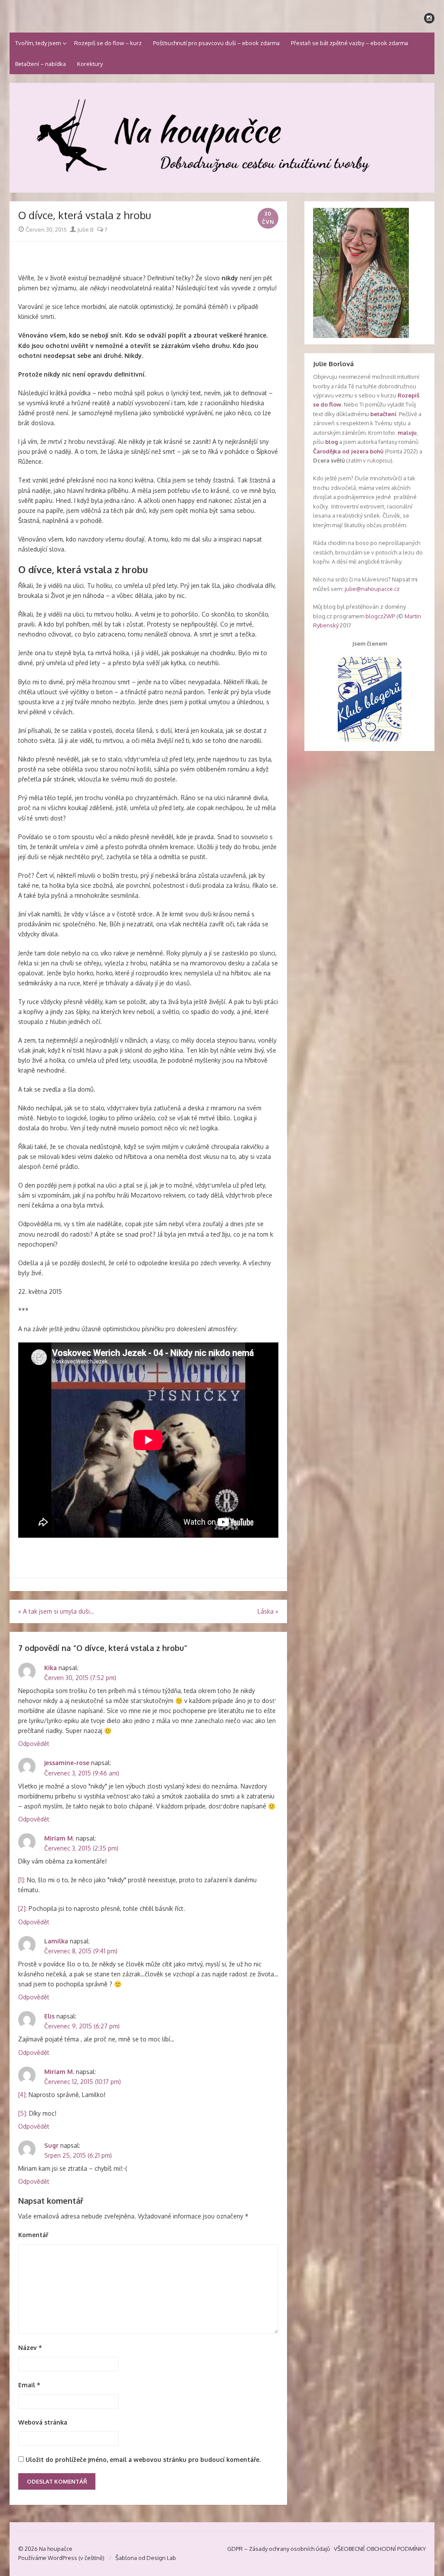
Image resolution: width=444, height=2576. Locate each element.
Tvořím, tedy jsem (38, 43)
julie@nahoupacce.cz (372, 589)
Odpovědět (34, 1744)
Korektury (90, 64)
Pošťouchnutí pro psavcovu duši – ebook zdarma (216, 43)
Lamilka (56, 1941)
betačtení (383, 414)
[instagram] (429, 18)
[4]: (23, 2095)
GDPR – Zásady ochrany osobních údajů (279, 2549)
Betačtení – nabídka (41, 64)
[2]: (23, 1908)
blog (331, 442)
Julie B (85, 230)
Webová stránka (43, 2422)
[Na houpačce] (222, 138)
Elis (49, 2016)
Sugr (51, 2145)
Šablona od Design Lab (146, 2558)
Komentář (33, 2235)
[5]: (23, 2113)
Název (30, 2348)
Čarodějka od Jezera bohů (348, 451)
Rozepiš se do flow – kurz (108, 43)
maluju (407, 433)
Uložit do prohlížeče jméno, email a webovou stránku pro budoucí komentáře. (143, 2460)
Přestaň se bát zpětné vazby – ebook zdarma (349, 43)
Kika (51, 1668)
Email (29, 2385)
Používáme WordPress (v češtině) (61, 2558)
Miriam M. (59, 1838)
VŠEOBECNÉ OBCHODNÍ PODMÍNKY (380, 2549)
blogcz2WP (380, 616)
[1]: (22, 1880)
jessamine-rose (67, 1763)
